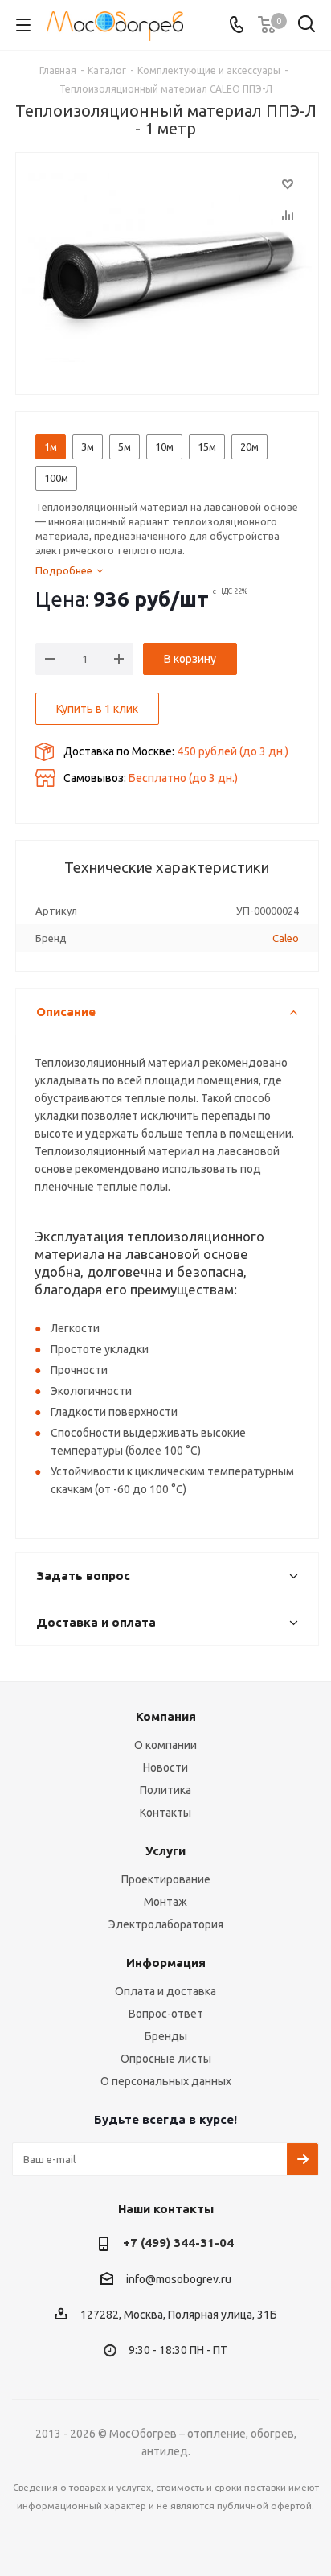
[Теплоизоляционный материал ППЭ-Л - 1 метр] (167, 270)
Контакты (165, 1813)
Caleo (286, 938)
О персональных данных (166, 2081)
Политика (165, 1790)
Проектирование (166, 1879)
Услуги (165, 1851)
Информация (166, 1963)
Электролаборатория (166, 1924)
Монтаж (165, 1902)
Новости (165, 1767)
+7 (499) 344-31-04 (178, 2243)
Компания (166, 1716)
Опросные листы (166, 2059)
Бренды (166, 2036)
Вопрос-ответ (166, 2014)
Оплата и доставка (165, 1991)
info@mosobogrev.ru (179, 2279)
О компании (165, 1745)
